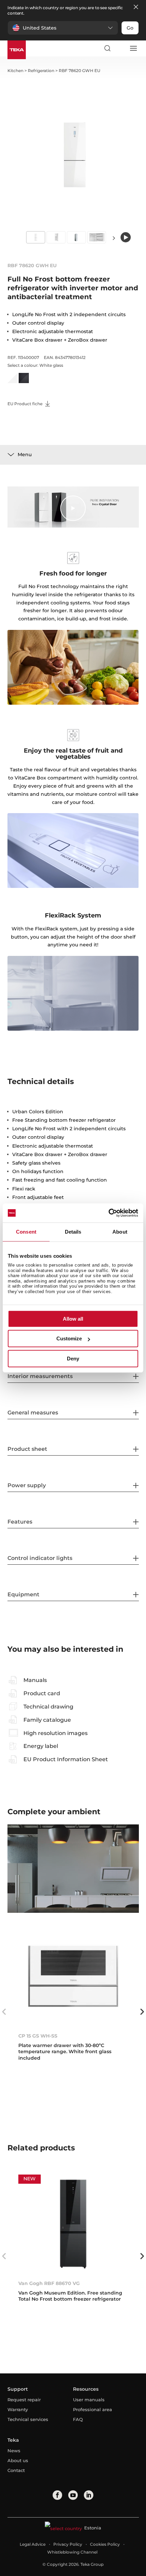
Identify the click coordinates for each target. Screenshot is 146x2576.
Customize (69, 1338)
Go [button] (130, 28)
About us (18, 2460)
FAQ (78, 2419)
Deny (73, 1359)
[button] (63, 28)
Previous (4, 2012)
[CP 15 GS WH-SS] (73, 1977)
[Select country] (120, 48)
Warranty (18, 2409)
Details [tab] (73, 1232)
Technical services (28, 2419)
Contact (16, 2470)
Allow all (73, 1319)
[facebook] (57, 2495)
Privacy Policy (68, 2544)
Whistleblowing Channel (72, 2552)
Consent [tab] (26, 1232)
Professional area (93, 2409)
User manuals (89, 2400)
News (14, 2451)
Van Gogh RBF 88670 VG (49, 2283)
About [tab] (120, 1232)
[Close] (136, 7)
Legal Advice (33, 2544)
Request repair (24, 2400)
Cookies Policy (105, 2544)
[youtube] (73, 2495)
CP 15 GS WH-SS (38, 2036)
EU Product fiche (25, 404)
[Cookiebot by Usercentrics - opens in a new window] (108, 1213)
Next (114, 238)
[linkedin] (89, 2495)
